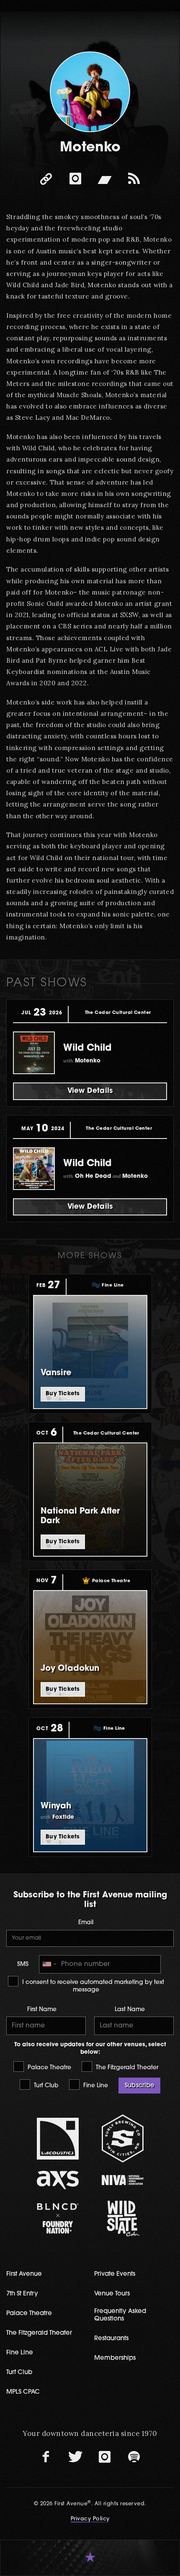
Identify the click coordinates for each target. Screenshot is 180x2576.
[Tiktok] (134, 179)
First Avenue (24, 2274)
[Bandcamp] (105, 179)
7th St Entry (22, 2294)
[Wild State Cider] (122, 2219)
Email (86, 1923)
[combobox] (49, 1964)
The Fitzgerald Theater (126, 2068)
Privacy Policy (90, 2519)
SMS (23, 1965)
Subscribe (139, 2086)
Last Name (130, 2010)
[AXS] (58, 2180)
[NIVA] (122, 2180)
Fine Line (95, 2086)
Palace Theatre (49, 2068)
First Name (42, 2010)
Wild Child (87, 1048)
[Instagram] (75, 179)
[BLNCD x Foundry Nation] (58, 2218)
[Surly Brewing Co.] (122, 2138)
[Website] (46, 179)
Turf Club (45, 2086)
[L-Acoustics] (58, 2139)
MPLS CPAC (23, 2392)
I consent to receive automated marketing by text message (92, 1986)
